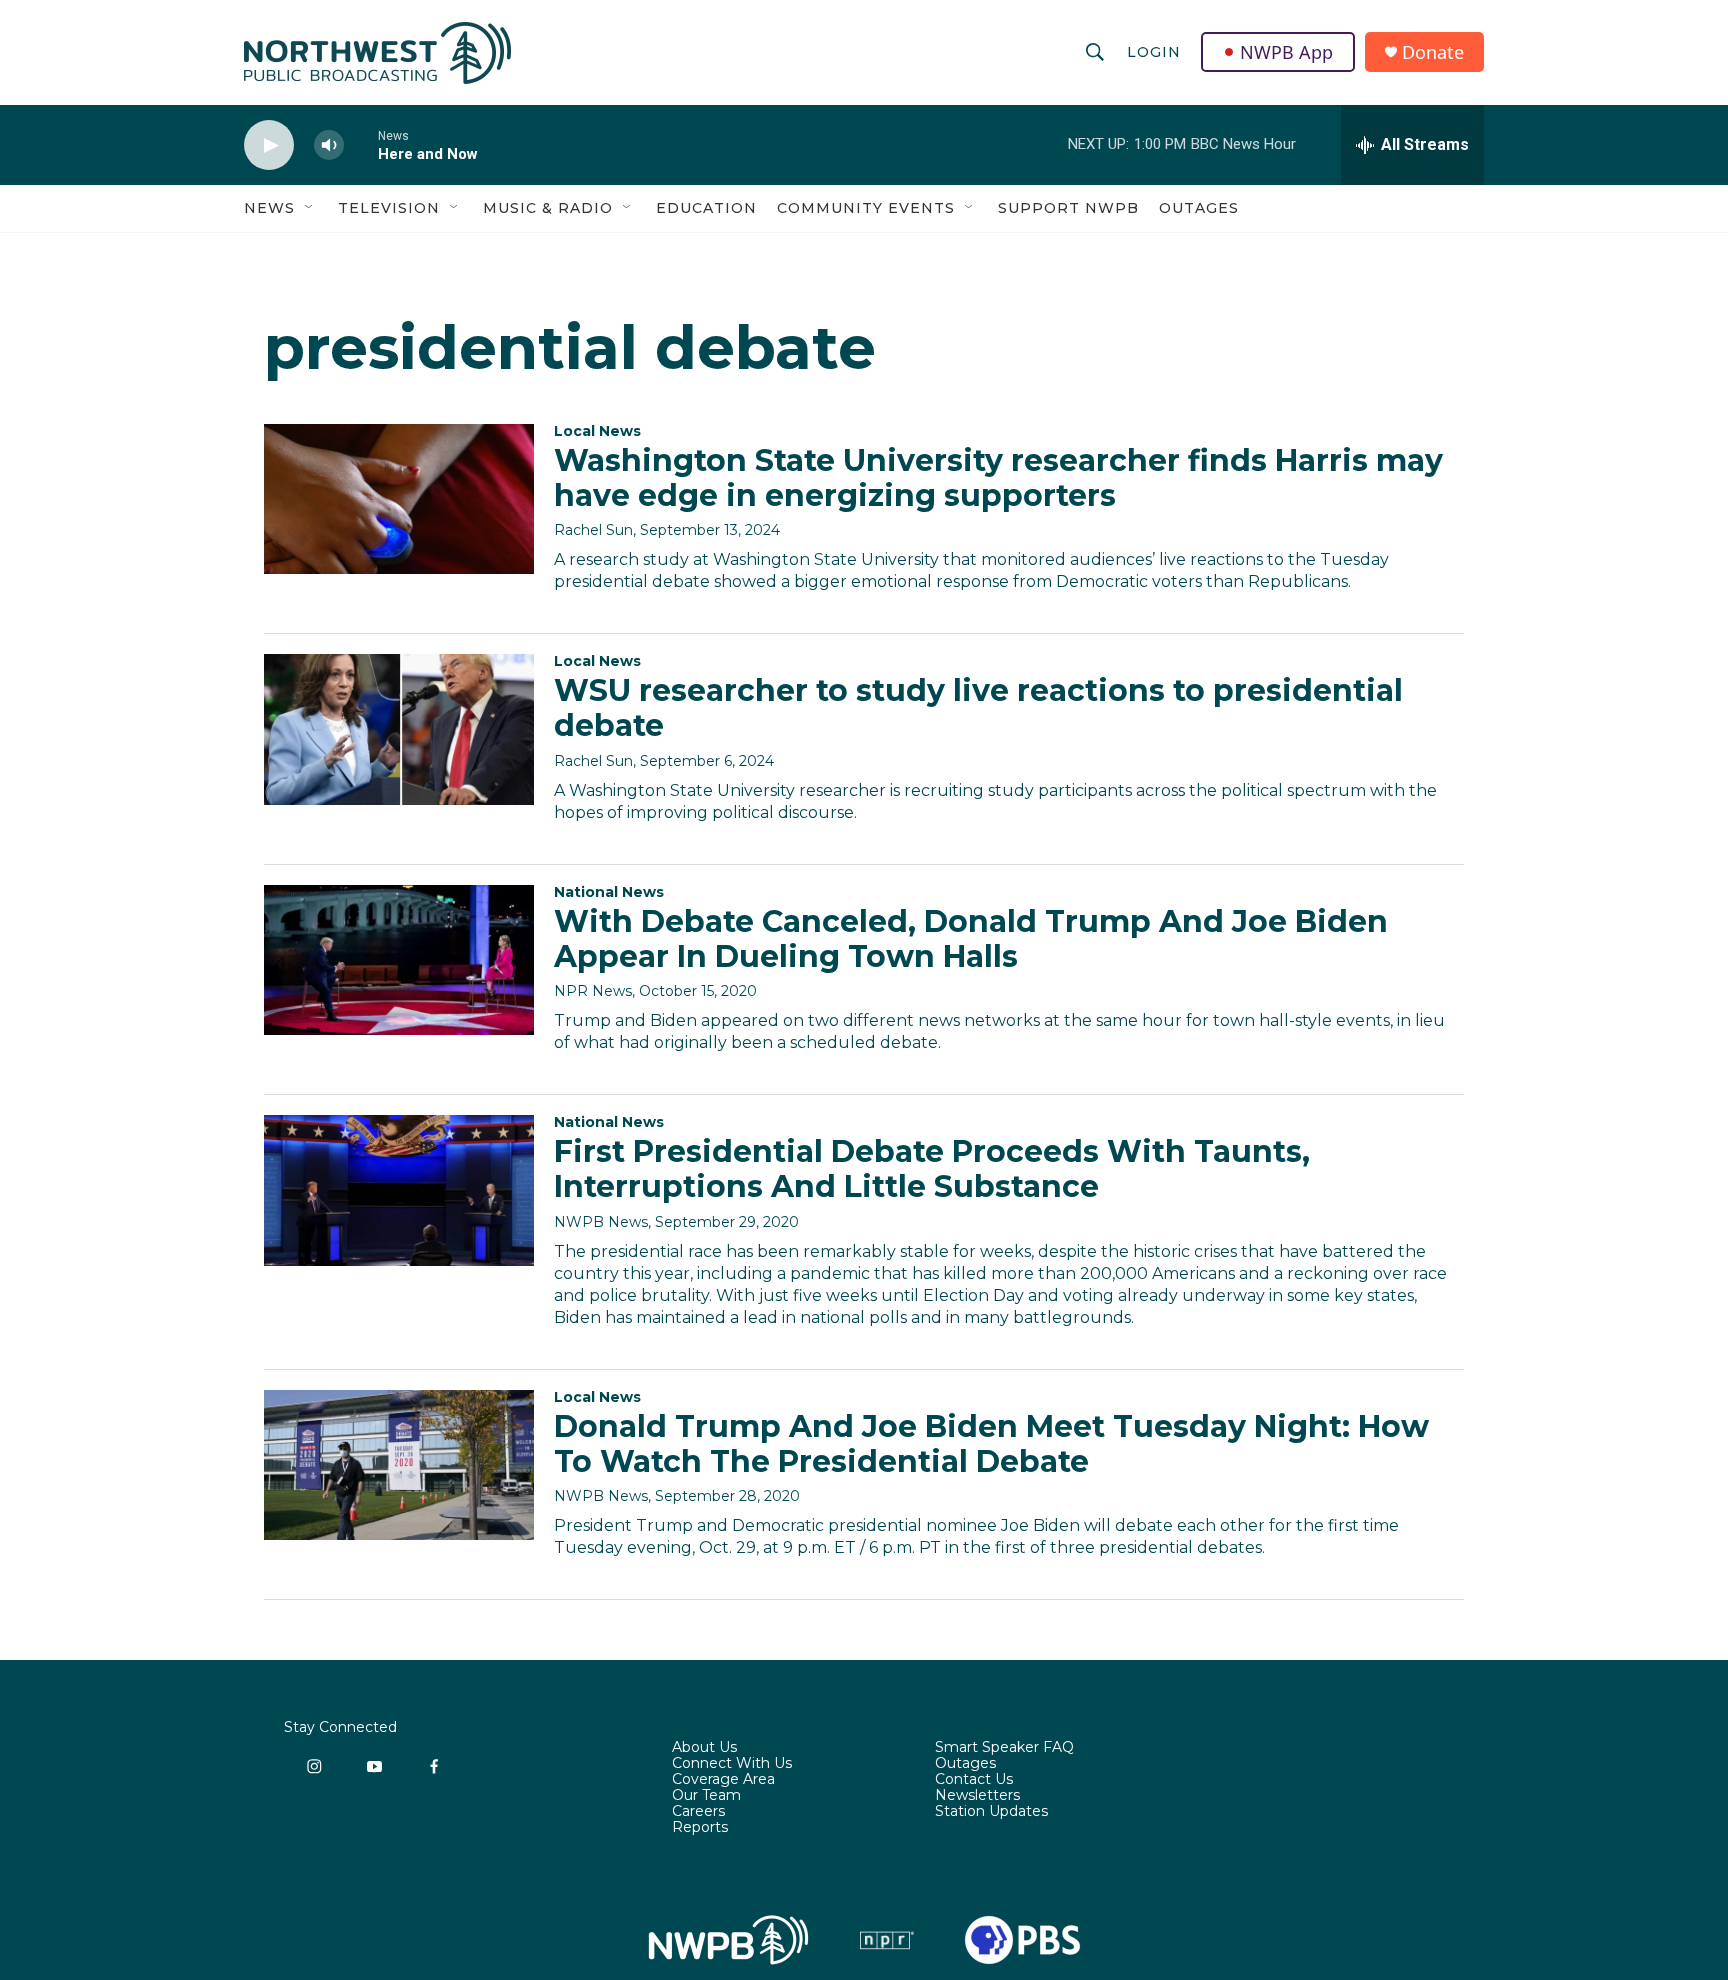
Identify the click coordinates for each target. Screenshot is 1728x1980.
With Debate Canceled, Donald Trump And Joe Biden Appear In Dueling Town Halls (971, 939)
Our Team (706, 1796)
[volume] (329, 145)
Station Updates (991, 1812)
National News (609, 892)
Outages (1199, 208)
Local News (597, 431)
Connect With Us (732, 1764)
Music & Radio (548, 208)
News (269, 208)
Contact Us (974, 1780)
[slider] (361, 144)
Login (1154, 52)
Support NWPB (1068, 208)
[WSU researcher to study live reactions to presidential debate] (399, 729)
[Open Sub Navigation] (310, 208)
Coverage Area (723, 1780)
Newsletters (977, 1796)
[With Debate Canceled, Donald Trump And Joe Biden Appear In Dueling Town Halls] (399, 960)
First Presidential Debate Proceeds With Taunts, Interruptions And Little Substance (932, 1169)
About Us (704, 1748)
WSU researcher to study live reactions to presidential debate (978, 708)
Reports (700, 1828)
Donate (1433, 52)
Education (706, 208)
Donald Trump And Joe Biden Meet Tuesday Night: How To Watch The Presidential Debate (991, 1444)
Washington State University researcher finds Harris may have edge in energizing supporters (998, 478)
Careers (698, 1812)
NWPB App (1286, 52)
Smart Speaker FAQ (1004, 1748)
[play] (269, 145)
